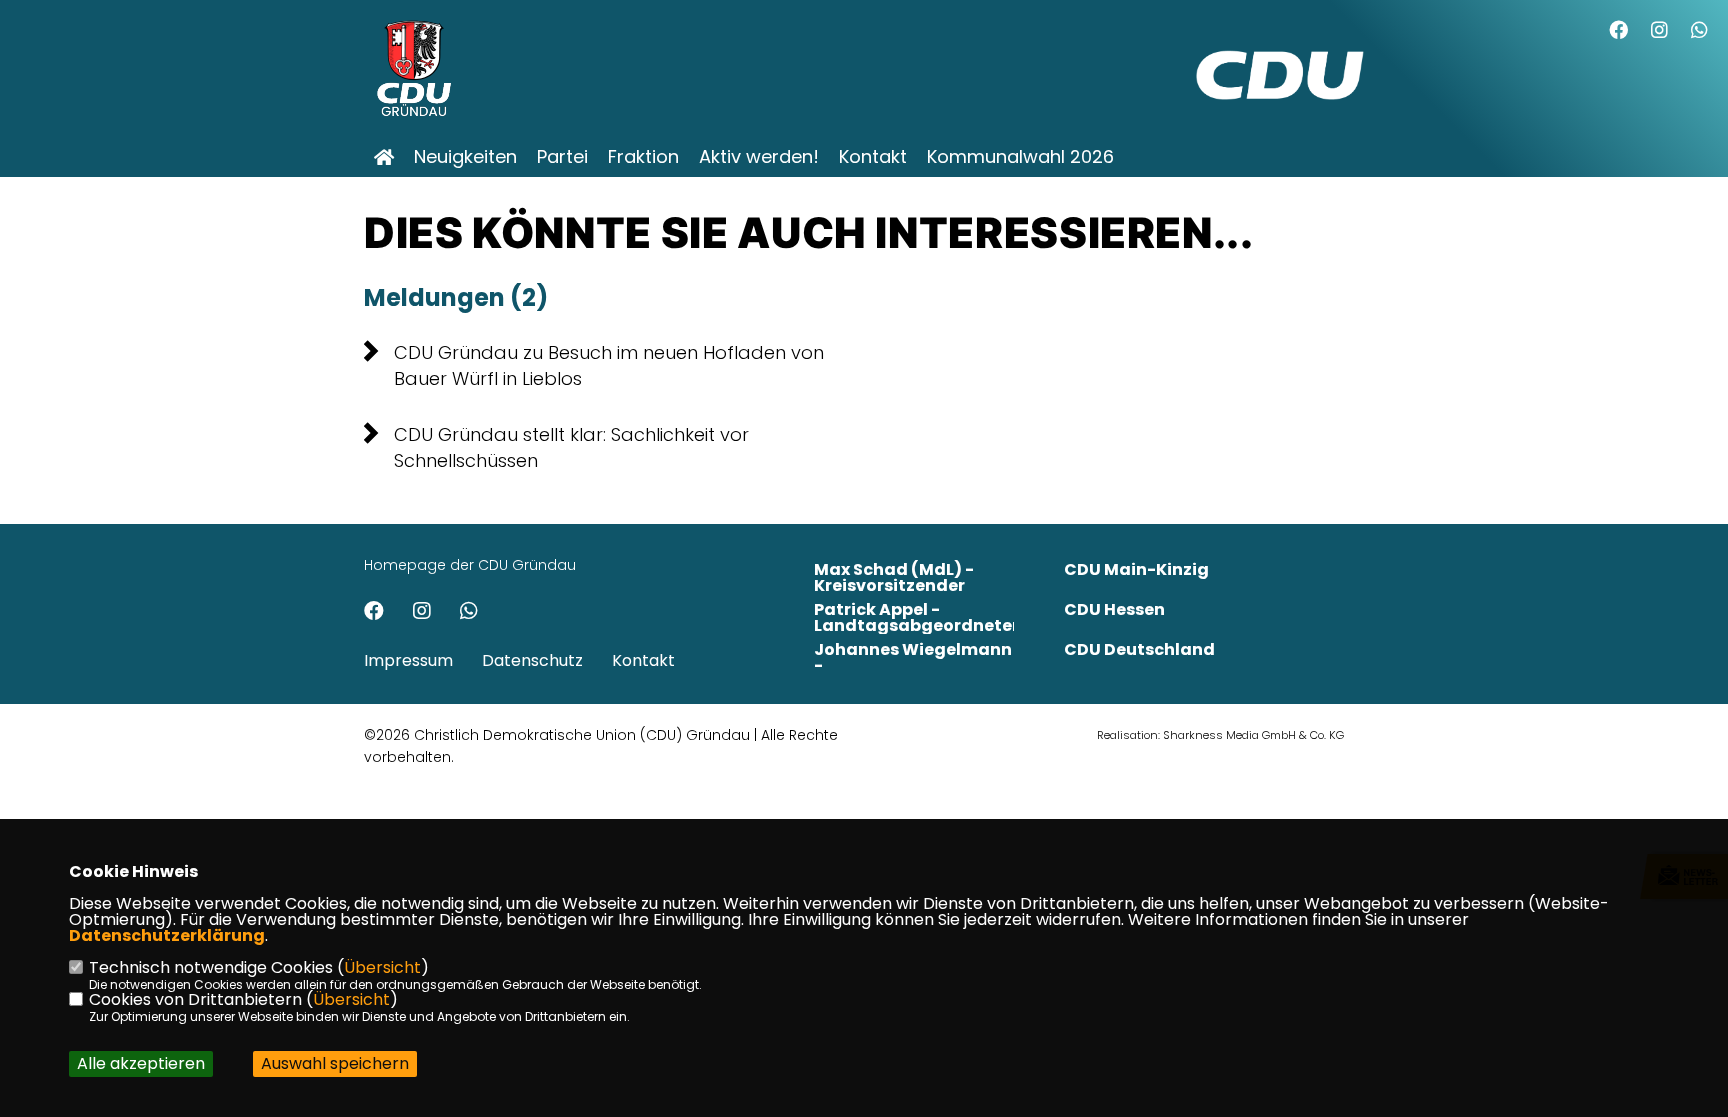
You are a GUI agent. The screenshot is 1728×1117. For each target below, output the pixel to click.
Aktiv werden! (759, 157)
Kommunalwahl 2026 (1020, 157)
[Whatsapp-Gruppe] (1699, 32)
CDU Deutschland (1139, 649)
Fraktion (643, 157)
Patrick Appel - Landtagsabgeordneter (916, 617)
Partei (562, 157)
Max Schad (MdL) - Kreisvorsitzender (894, 577)
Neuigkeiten (465, 157)
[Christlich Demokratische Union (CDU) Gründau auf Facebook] (374, 613)
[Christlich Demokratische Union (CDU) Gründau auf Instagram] (422, 613)
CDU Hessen (1114, 609)
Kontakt (873, 157)
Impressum (408, 660)
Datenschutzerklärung (167, 935)
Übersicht (382, 967)
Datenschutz (532, 660)
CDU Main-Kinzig (1136, 569)
